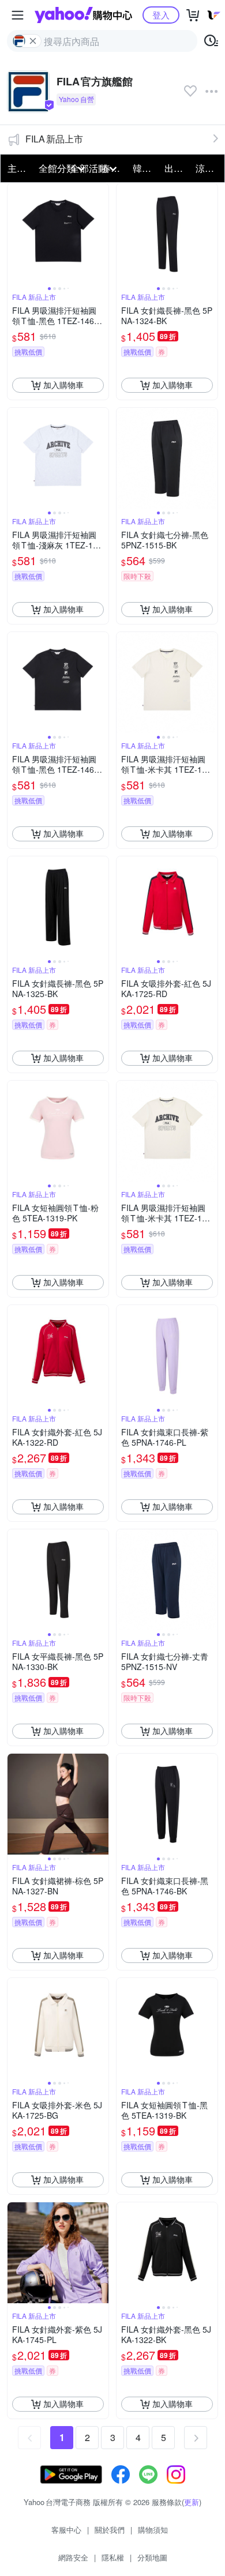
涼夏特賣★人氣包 (208, 168)
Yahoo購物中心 (83, 15)
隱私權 (113, 2557)
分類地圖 (152, 2557)
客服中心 (66, 2530)
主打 (17, 168)
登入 (161, 15)
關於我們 (110, 2530)
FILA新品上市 (54, 139)
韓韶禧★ (145, 168)
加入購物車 (63, 385)
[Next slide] (101, 234)
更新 (192, 2502)
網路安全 (73, 2557)
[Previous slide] (15, 234)
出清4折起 (177, 168)
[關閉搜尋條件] (33, 41)
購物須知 (153, 2530)
